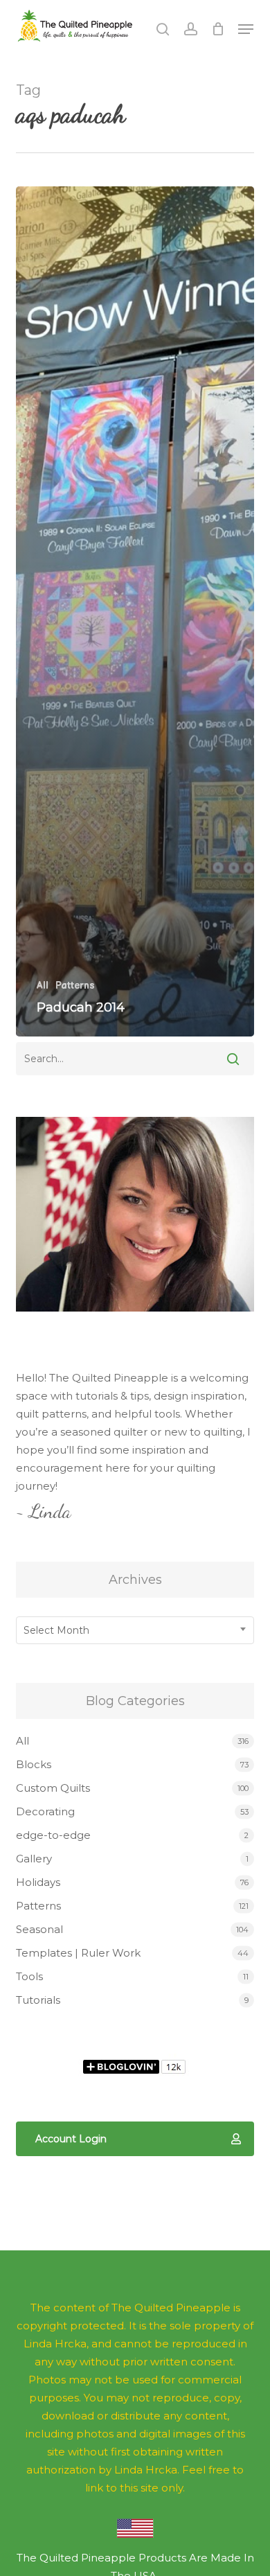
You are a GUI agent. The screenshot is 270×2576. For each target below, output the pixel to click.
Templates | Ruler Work (78, 1953)
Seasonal (39, 1929)
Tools (29, 1976)
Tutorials (38, 2000)
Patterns (75, 986)
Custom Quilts (53, 1788)
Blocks (34, 1764)
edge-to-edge (53, 1835)
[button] (246, 29)
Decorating (45, 1811)
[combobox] (135, 1630)
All (43, 986)
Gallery (34, 1859)
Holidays (38, 1882)
